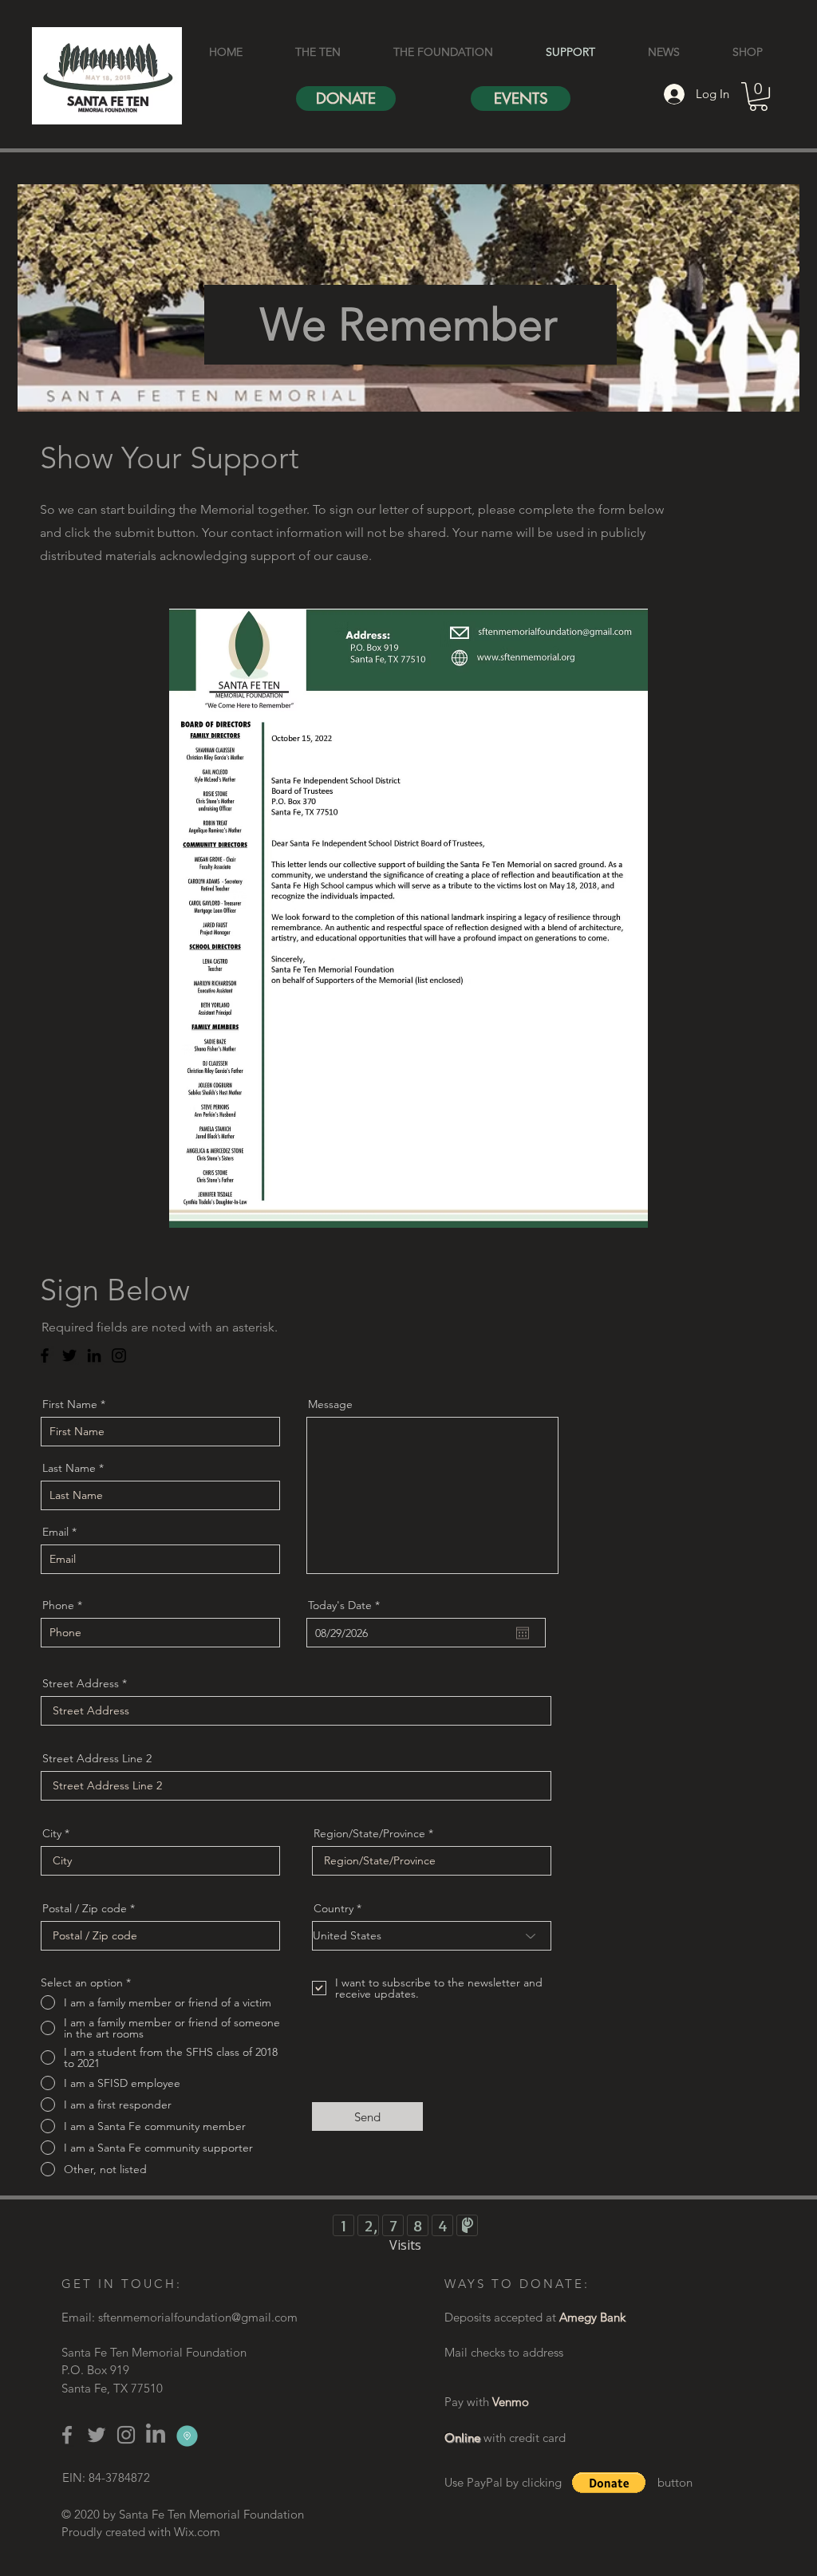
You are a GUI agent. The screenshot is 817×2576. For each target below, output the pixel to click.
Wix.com (197, 2532)
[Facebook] (45, 1355)
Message (330, 1404)
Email (55, 1532)
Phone (58, 1605)
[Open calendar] (523, 1633)
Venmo (511, 2402)
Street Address (81, 1683)
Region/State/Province (369, 1833)
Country (334, 1908)
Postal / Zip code (85, 1908)
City (52, 1833)
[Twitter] (69, 1355)
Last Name (69, 1468)
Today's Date (347, 1605)
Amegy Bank (592, 2317)
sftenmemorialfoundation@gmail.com (198, 2317)
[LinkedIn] (94, 1355)
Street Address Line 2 (97, 1758)
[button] (758, 97)
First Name (70, 1404)
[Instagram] (119, 1355)
